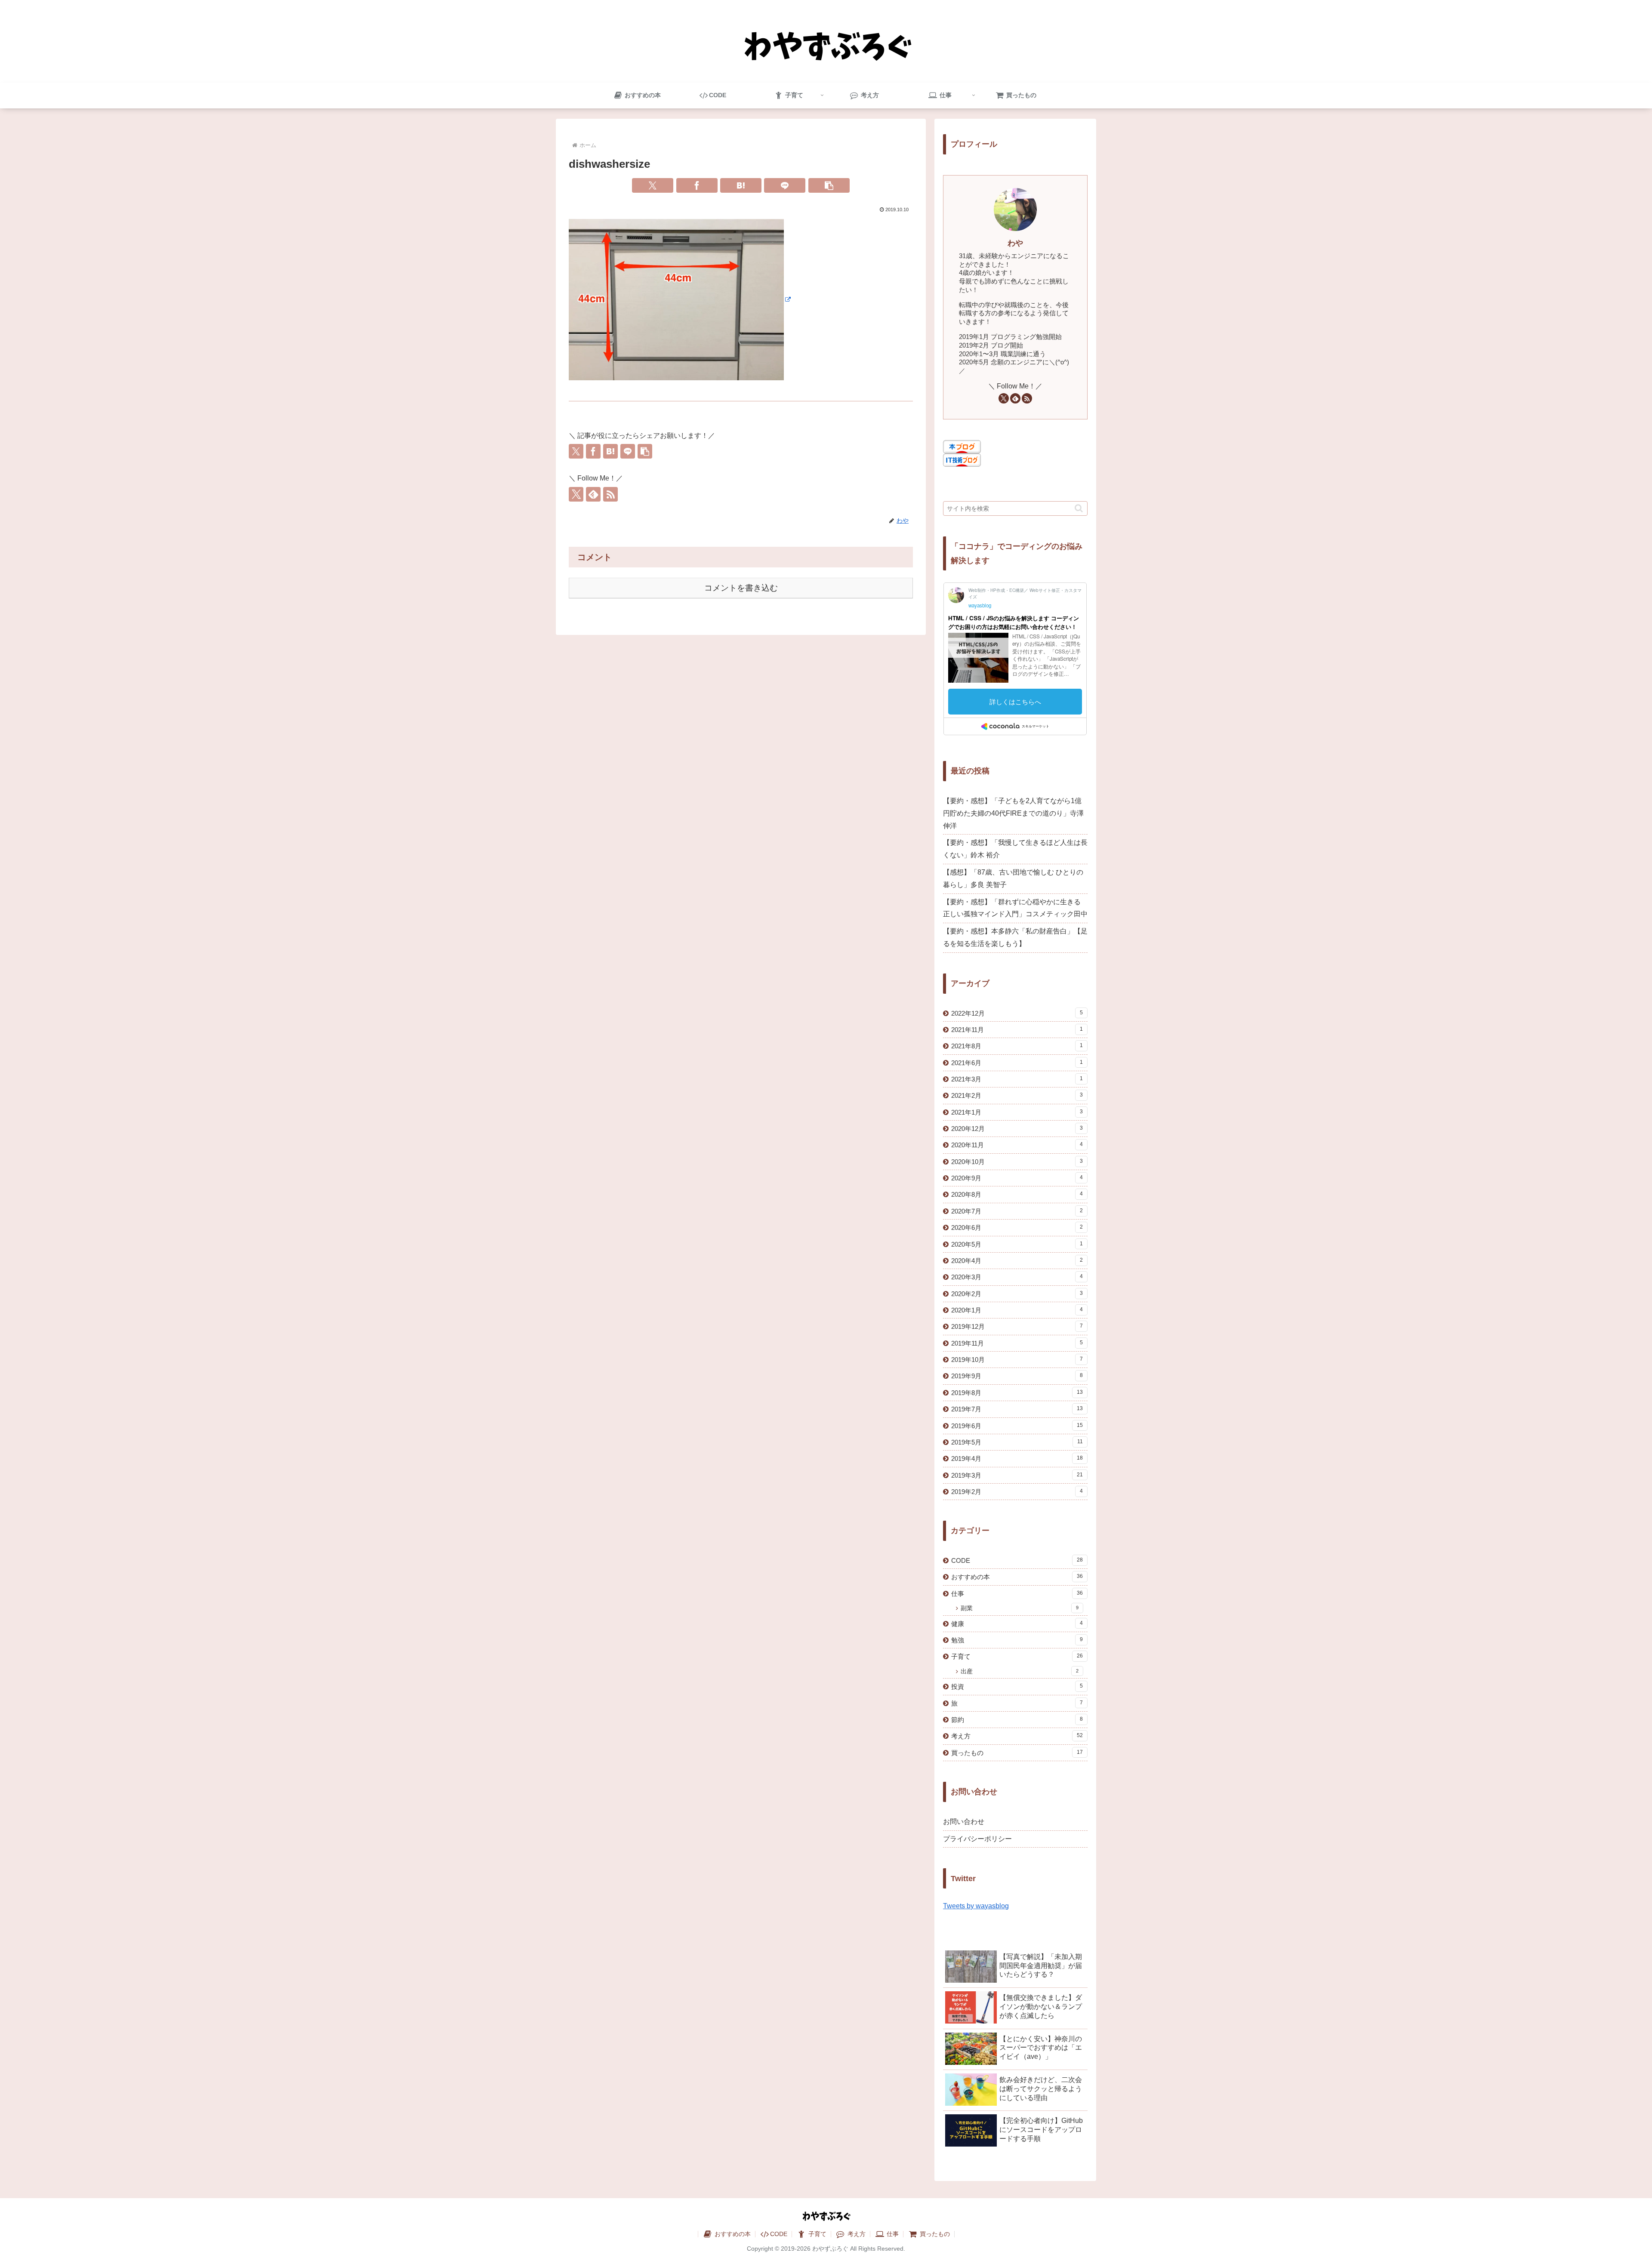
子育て (817, 2234)
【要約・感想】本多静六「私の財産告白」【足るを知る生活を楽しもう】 (1015, 937)
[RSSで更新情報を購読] (610, 494)
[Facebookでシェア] (697, 185)
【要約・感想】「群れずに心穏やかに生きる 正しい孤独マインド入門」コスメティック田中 (1015, 908)
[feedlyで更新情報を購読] (593, 494)
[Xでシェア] (653, 185)
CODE (779, 2234)
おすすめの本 (732, 2234)
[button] (829, 185)
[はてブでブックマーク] (741, 185)
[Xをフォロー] (576, 494)
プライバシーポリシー (977, 1839)
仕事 (892, 2234)
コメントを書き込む (741, 588)
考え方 (856, 2234)
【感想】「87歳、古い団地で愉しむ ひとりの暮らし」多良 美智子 (1013, 878)
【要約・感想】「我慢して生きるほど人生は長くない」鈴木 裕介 (1015, 849)
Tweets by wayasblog (976, 1906)
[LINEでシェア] (785, 185)
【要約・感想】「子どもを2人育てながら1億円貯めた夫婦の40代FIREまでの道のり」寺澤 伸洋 (1013, 813)
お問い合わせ (964, 1822)
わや (1015, 243)
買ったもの (934, 2234)
